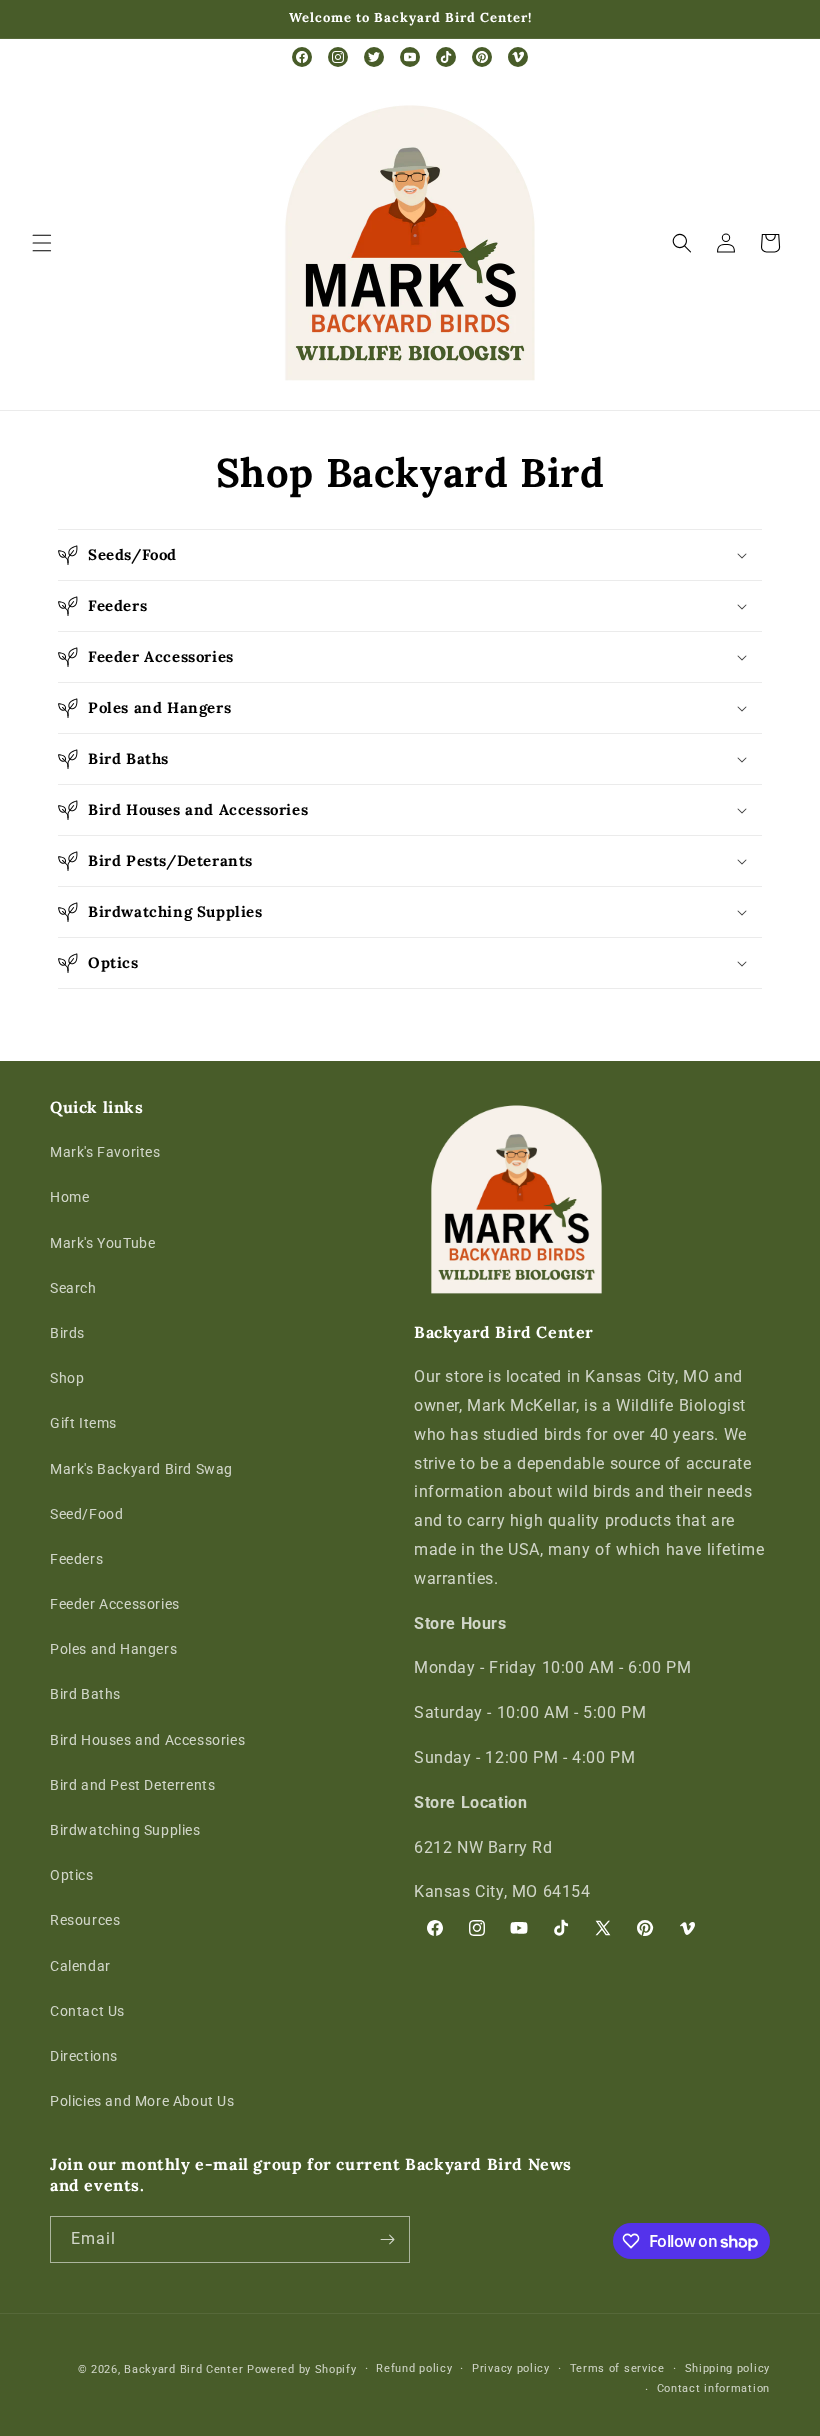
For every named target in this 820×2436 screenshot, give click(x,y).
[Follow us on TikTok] (446, 57)
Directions (84, 2056)
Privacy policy (511, 2368)
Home (69, 1197)
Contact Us (87, 2011)
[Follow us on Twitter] (374, 57)
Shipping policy (728, 2368)
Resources (85, 1920)
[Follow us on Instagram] (338, 57)
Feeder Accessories (115, 1604)
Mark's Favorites (105, 1152)
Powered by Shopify (302, 2369)
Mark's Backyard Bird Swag (141, 1469)
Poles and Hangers (113, 1649)
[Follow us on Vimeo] (518, 57)
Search (73, 1288)
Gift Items (83, 1423)
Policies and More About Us (142, 2101)
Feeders (76, 1559)
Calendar (80, 1966)
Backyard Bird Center (183, 2369)
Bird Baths (85, 1694)
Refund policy (414, 2368)
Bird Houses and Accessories (147, 1740)
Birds (67, 1333)
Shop (67, 1378)
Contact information (713, 2388)
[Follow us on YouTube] (410, 57)
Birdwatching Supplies (125, 1830)
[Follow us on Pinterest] (482, 57)
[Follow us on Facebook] (302, 57)
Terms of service (617, 2368)
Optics (72, 1875)
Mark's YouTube (102, 1243)
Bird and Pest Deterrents (132, 1785)
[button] (42, 243)
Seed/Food (86, 1514)
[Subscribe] (387, 2239)
